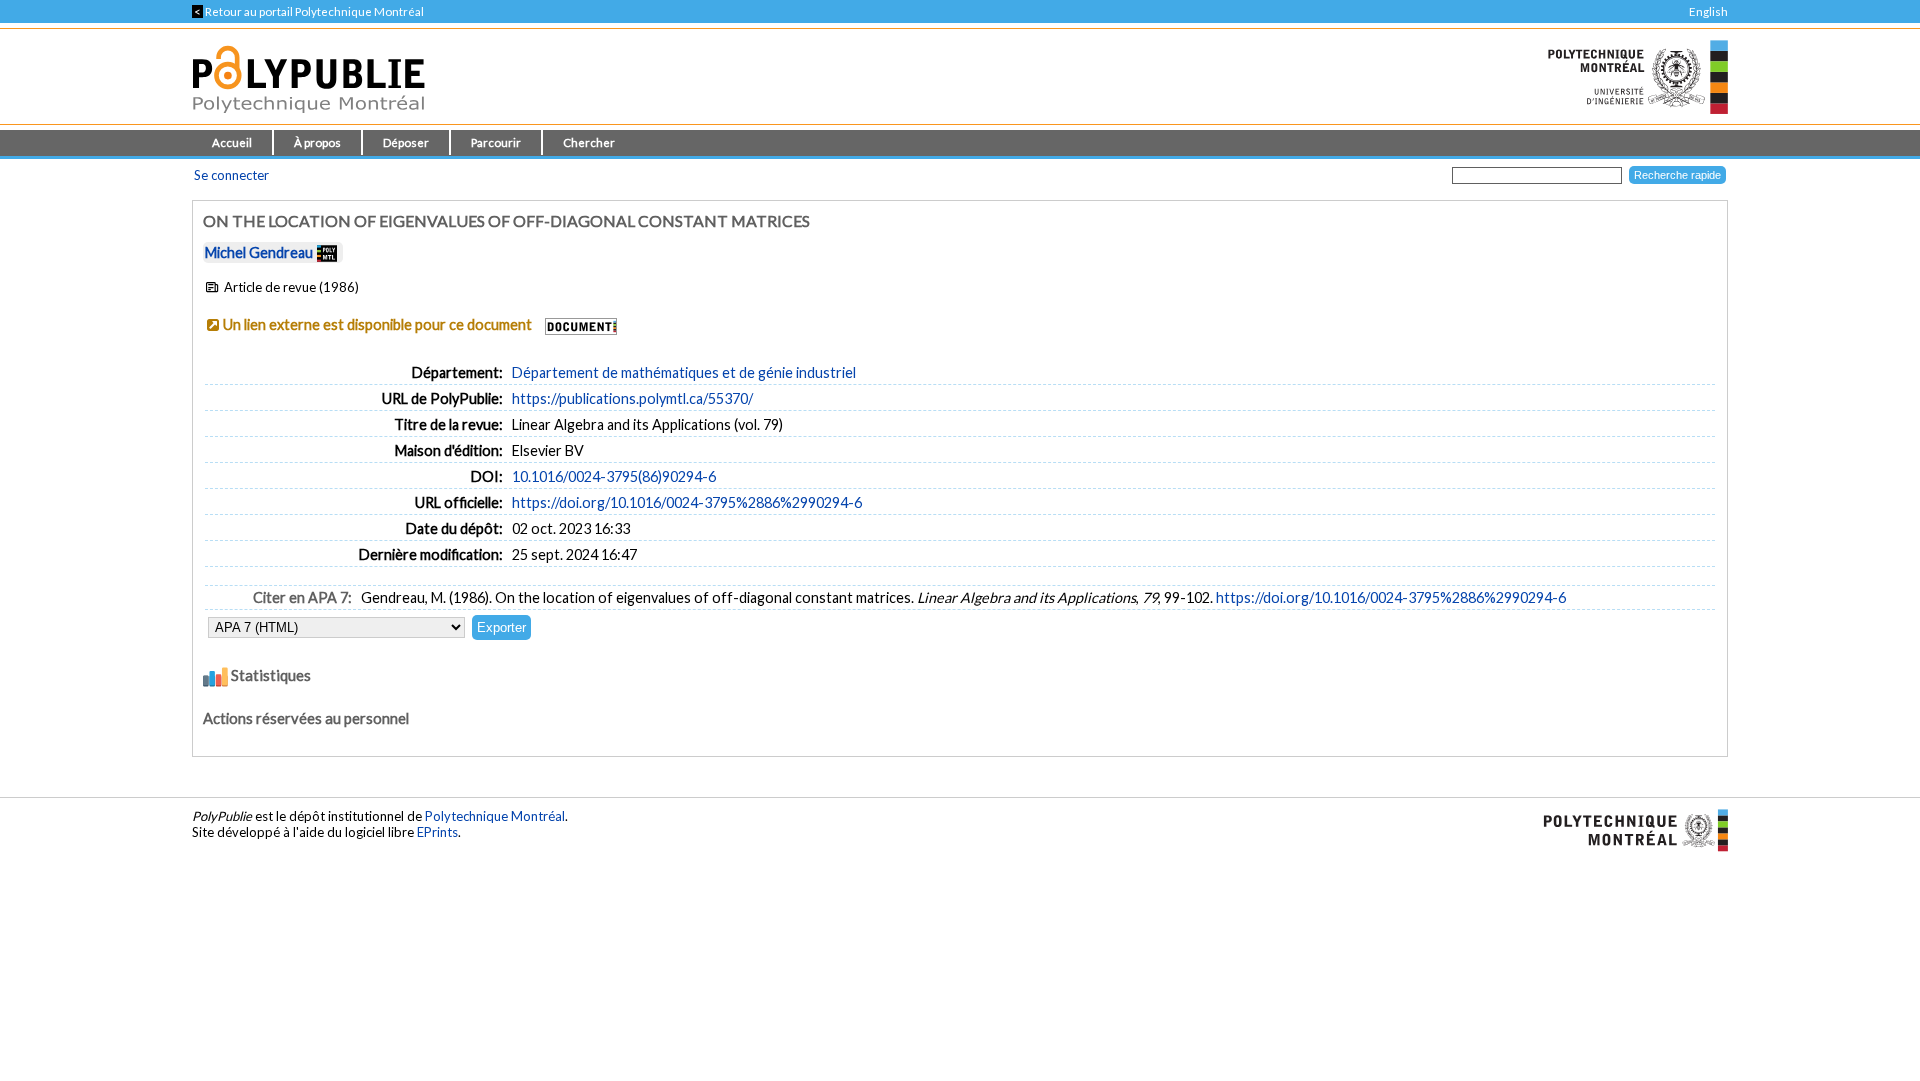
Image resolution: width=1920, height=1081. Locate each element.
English (1708, 11)
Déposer (406, 142)
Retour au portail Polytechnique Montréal (308, 11)
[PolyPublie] (308, 118)
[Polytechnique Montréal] (1627, 829)
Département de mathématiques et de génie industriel (684, 372)
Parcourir (496, 142)
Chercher (589, 142)
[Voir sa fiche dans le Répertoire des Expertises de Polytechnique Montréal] (327, 252)
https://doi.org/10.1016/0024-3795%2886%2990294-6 (687, 502)
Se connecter (231, 175)
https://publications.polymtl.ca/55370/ (632, 398)
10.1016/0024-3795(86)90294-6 (614, 476)
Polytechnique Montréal (495, 816)
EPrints (437, 832)
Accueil (232, 142)
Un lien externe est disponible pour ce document (377, 324)
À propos (317, 142)
